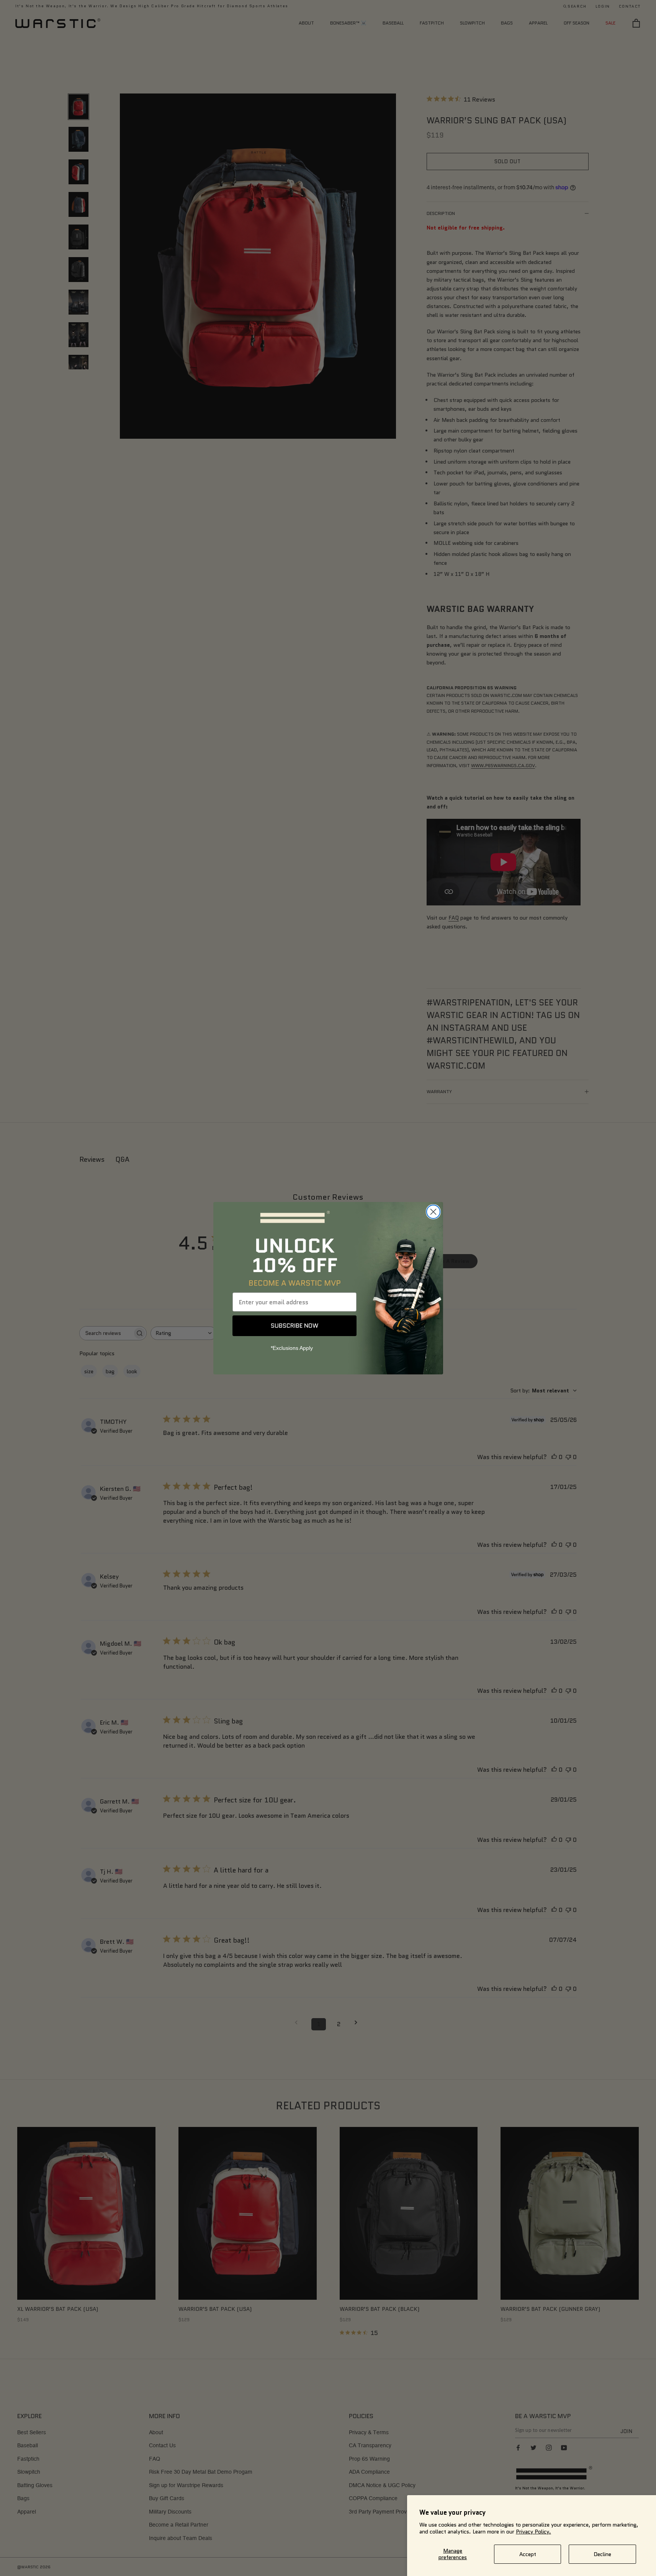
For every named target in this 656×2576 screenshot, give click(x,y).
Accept (528, 2554)
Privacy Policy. (533, 2532)
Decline (602, 2554)
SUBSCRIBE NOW (294, 1326)
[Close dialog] (433, 1212)
